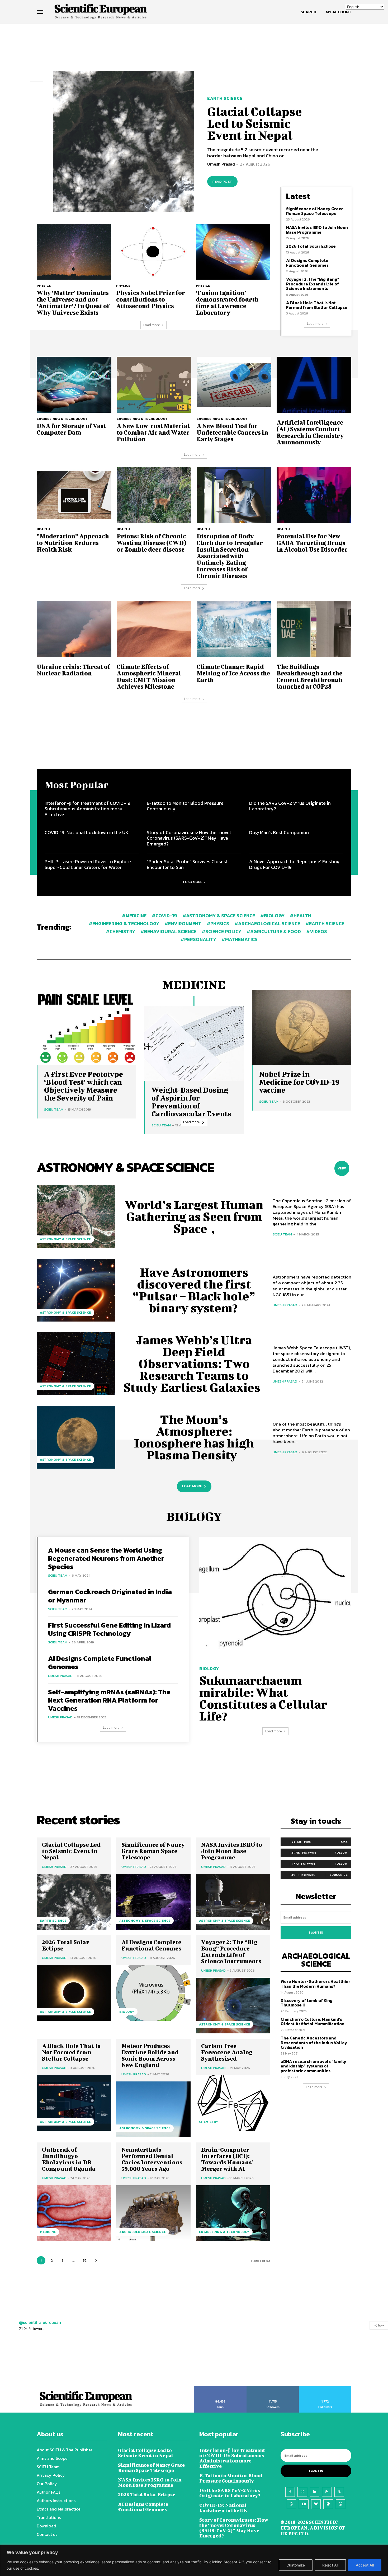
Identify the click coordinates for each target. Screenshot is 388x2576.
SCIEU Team (54, 1109)
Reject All (330, 2565)
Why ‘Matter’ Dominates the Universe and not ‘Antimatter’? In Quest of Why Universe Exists (73, 302)
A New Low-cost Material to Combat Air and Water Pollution (153, 432)
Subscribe (339, 1875)
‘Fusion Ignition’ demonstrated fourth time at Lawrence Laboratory (227, 302)
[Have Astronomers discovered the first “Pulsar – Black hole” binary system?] (76, 1290)
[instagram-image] (24, 2362)
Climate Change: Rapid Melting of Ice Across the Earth (233, 673)
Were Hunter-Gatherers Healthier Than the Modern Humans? (315, 1984)
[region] (194, 2560)
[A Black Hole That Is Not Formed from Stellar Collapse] (74, 2103)
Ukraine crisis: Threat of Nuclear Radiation (74, 670)
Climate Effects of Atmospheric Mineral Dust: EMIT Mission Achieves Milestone (149, 676)
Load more (152, 325)
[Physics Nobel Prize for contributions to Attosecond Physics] (153, 252)
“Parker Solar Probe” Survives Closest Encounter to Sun (187, 864)
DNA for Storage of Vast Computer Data (71, 429)
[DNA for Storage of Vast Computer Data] (74, 385)
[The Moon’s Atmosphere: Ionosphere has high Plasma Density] (76, 1437)
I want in (316, 1933)
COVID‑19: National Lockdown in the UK (86, 832)
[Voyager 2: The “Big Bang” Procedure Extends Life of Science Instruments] (233, 2006)
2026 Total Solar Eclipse (311, 246)
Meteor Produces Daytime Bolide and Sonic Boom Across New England (150, 2055)
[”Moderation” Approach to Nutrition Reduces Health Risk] (74, 495)
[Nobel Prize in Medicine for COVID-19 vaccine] (302, 1028)
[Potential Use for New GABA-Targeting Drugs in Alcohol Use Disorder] (314, 495)
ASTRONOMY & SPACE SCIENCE (65, 1239)
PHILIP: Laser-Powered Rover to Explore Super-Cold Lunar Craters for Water (88, 864)
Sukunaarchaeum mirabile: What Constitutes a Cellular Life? (263, 1698)
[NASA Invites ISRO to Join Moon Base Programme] (233, 1902)
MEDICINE (48, 2232)
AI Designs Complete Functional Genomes (307, 263)
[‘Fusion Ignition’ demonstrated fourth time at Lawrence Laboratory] (233, 252)
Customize (296, 2565)
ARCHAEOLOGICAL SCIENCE (143, 2232)
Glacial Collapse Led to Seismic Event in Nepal (255, 123)
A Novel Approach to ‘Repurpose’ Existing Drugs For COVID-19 (294, 864)
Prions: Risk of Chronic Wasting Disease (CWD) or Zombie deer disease (152, 543)
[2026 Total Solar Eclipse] (74, 1993)
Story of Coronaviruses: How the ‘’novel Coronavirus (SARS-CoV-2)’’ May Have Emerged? (189, 838)
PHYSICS (44, 286)
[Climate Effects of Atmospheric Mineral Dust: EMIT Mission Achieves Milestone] (154, 629)
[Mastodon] (328, 2504)
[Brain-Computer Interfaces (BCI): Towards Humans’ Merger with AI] (233, 2213)
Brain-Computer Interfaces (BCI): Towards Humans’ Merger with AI (227, 2159)
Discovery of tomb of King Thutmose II (307, 2003)
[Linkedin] (315, 2492)
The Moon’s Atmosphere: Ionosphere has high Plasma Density (194, 1437)
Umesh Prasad (221, 164)
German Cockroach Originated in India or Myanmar (110, 1596)
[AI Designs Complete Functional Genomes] (153, 1993)
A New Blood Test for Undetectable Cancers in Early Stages (232, 432)
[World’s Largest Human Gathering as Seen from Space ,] (76, 1216)
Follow (341, 1853)
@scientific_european (40, 2322)
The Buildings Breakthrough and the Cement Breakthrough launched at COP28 (310, 676)
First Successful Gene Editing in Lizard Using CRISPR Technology (109, 1629)
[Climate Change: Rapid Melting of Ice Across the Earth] (234, 629)
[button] (308, 12)
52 (85, 2260)
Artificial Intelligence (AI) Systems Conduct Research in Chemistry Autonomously (310, 432)
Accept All (365, 2565)
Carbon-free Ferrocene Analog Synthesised (227, 2052)
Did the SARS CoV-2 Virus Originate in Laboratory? (290, 806)
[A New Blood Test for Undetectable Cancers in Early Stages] (234, 385)
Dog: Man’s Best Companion (279, 832)
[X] (339, 2492)
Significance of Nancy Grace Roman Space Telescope (315, 211)
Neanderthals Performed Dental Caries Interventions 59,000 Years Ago (152, 2159)
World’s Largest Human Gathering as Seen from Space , (194, 1216)
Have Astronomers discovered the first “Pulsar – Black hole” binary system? (194, 1290)
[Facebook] (290, 2492)
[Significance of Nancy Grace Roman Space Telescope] (153, 1902)
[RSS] (327, 2492)
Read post (222, 182)
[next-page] (96, 2260)
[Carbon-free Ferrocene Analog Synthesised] (233, 2103)
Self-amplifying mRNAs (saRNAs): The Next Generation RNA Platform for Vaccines (109, 1700)
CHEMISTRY (209, 2122)
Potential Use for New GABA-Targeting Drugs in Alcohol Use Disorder (312, 543)
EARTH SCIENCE (225, 98)
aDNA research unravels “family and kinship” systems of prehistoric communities (313, 2066)
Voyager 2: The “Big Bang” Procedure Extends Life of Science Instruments (313, 284)
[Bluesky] (316, 2504)
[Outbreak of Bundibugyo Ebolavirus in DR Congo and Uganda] (74, 2213)
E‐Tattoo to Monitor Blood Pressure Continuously (185, 806)
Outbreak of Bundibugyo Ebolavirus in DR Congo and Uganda (69, 2159)
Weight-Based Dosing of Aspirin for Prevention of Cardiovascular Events (191, 1102)
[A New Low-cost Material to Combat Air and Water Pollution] (154, 385)
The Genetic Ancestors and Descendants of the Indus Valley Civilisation (314, 2043)
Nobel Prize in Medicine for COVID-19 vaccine (299, 1082)
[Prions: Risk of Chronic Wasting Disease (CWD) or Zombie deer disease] (154, 495)
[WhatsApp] (291, 2504)
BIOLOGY (209, 1668)
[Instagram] (302, 2492)
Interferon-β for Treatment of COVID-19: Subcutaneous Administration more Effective (88, 809)
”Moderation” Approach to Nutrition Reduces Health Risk (73, 543)
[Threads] (340, 2504)
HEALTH (43, 529)
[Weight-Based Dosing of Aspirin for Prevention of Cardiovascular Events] (194, 1043)
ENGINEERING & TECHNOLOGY (62, 419)
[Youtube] (304, 2504)
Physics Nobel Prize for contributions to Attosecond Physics (151, 299)
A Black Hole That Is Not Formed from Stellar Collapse (317, 305)
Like (344, 1841)
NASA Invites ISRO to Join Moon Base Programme (317, 230)
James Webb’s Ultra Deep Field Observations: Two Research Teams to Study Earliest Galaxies (194, 1364)
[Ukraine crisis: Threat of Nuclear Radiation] (74, 629)
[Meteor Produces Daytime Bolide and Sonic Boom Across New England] (153, 2109)
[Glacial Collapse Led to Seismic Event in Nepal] (124, 142)
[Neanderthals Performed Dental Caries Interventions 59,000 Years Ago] (153, 2213)
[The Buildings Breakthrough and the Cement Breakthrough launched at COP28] (314, 629)
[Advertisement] (194, 44)
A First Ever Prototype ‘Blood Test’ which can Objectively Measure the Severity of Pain (84, 1086)
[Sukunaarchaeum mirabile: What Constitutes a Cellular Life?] (275, 1598)
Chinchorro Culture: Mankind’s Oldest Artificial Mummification (313, 2022)
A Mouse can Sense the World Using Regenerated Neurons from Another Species (106, 1558)
